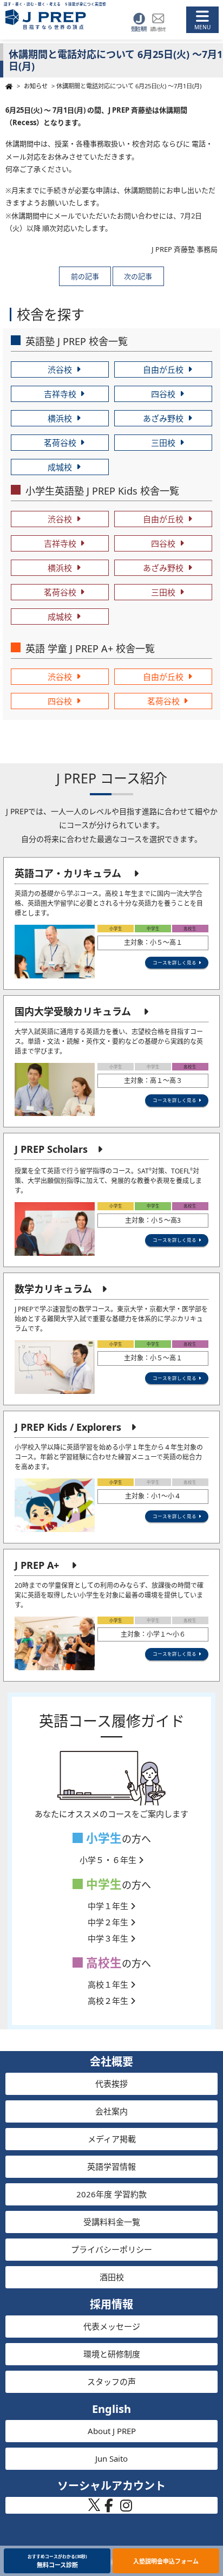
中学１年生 (109, 1906)
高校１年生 (109, 1984)
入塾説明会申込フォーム (166, 2561)
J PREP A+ (37, 1565)
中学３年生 (109, 1938)
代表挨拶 (111, 2084)
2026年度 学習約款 (111, 2194)
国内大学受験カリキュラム (73, 1011)
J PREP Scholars (51, 1149)
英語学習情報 (111, 2166)
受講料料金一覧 (112, 2222)
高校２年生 (109, 2001)
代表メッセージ (112, 2326)
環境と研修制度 (112, 2354)
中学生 (102, 1884)
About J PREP (112, 2431)
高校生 (102, 1962)
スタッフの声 (111, 2382)
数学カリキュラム (53, 1289)
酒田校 (112, 2277)
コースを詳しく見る (175, 962)
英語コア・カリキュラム (68, 873)
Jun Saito (111, 2458)
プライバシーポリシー (111, 2249)
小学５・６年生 (109, 1860)
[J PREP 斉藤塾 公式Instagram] (126, 2508)
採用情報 (111, 2304)
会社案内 (111, 2111)
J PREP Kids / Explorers (68, 1427)
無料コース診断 (57, 2561)
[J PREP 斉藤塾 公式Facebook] (109, 2508)
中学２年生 (109, 1922)
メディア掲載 (112, 2139)
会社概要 (111, 2062)
